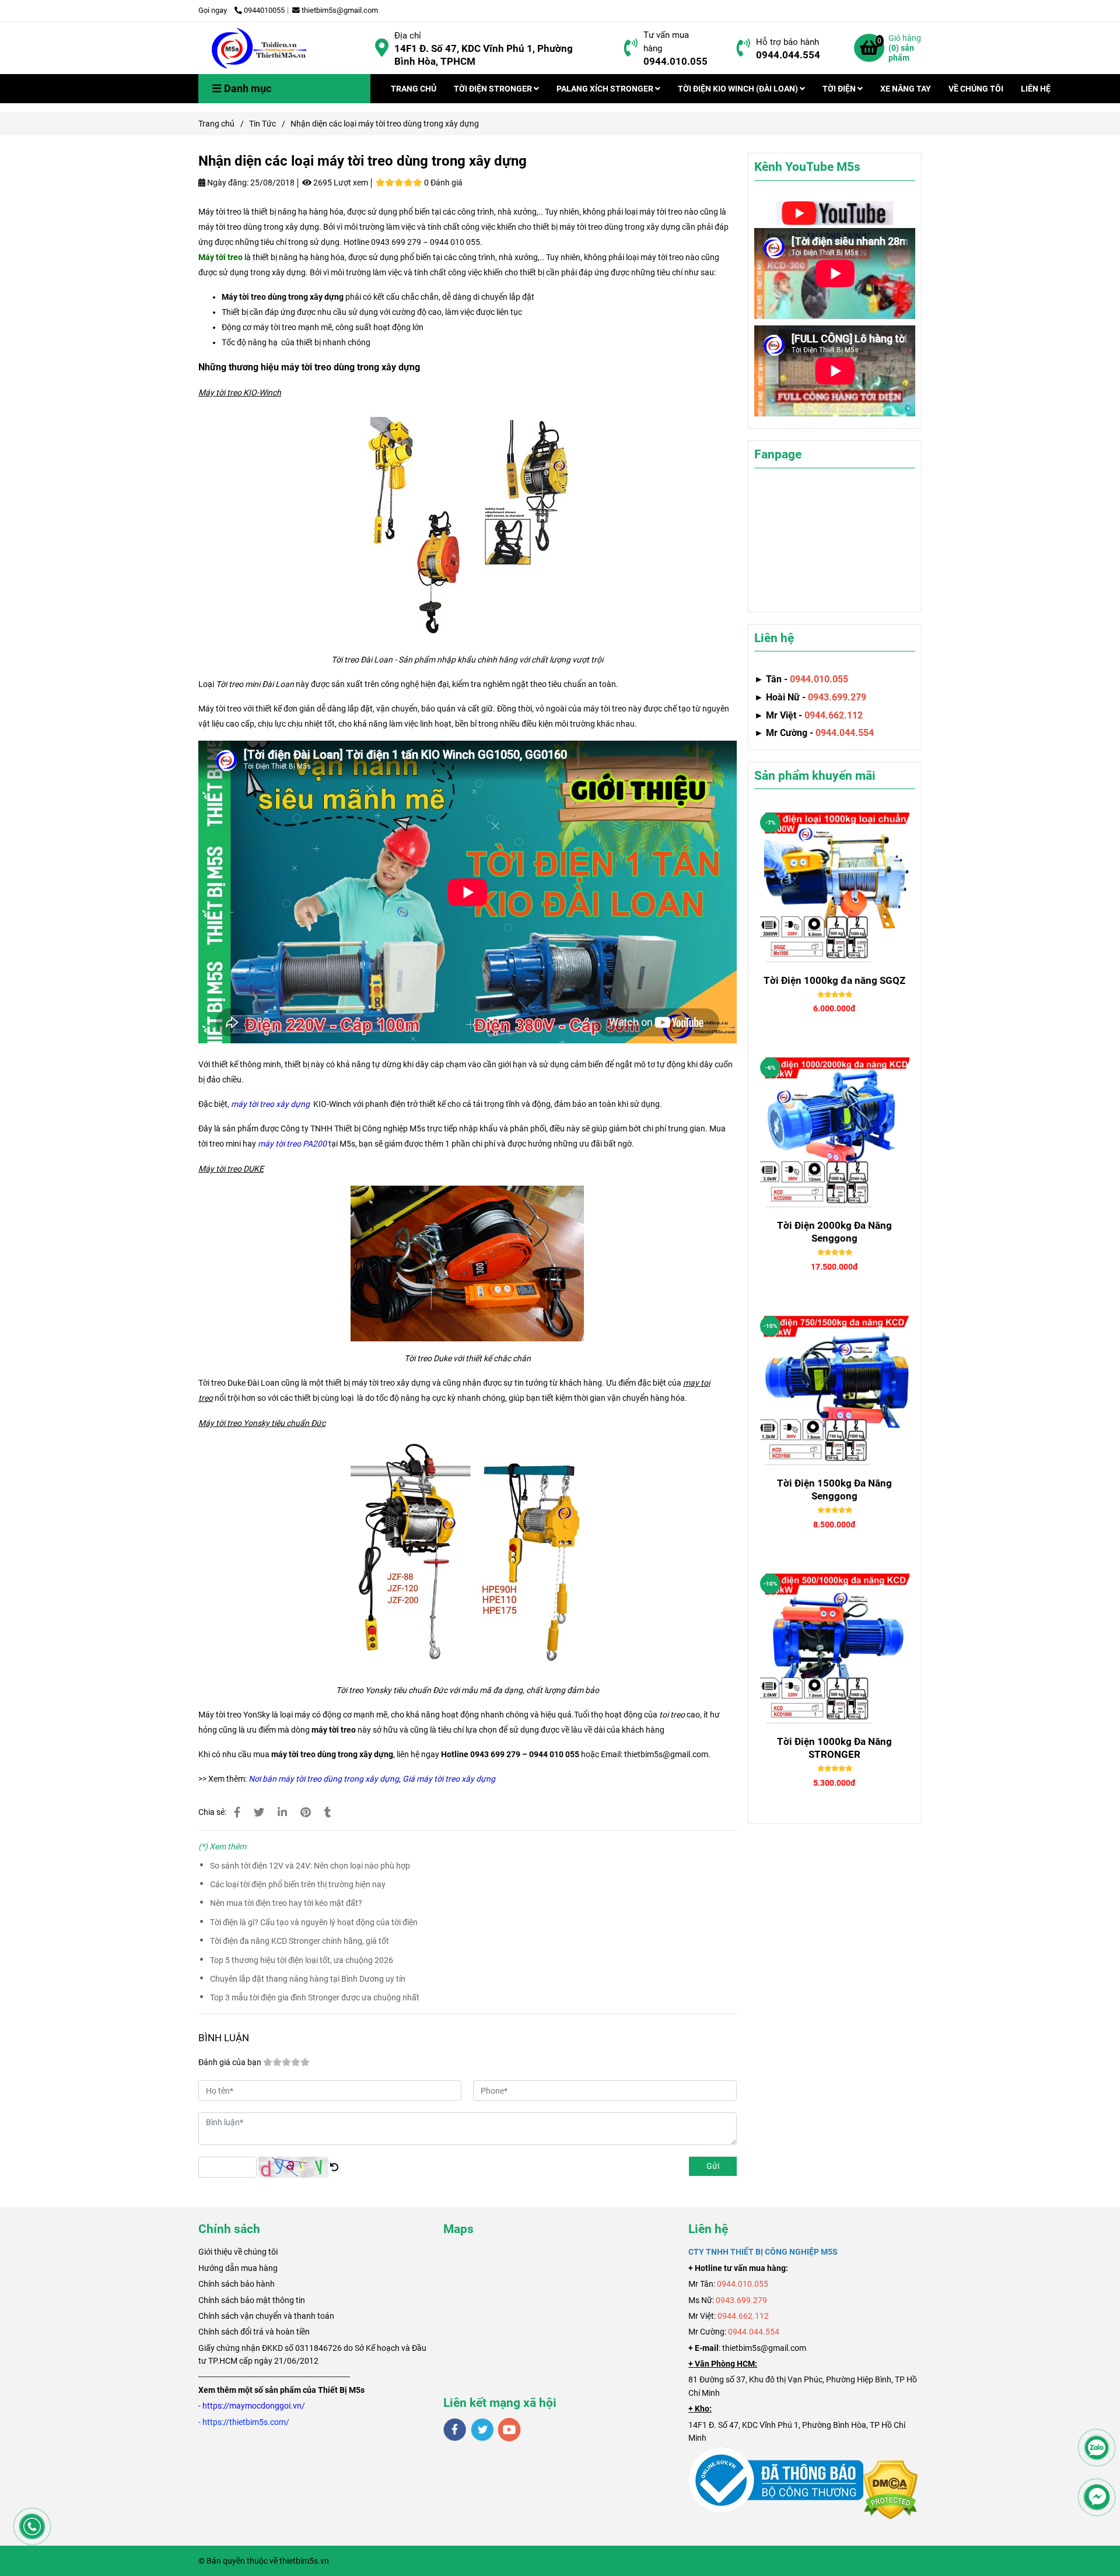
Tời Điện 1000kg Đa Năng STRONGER (834, 1748)
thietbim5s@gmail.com (340, 10)
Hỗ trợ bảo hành (787, 42)
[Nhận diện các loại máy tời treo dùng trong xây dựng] (260, 48)
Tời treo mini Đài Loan (255, 684)
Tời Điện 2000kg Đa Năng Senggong (834, 1232)
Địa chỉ (408, 36)
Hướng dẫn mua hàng (238, 2268)
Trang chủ (216, 124)
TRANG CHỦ (414, 89)
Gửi (713, 2166)
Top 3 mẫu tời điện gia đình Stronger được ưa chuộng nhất (315, 1997)
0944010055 (264, 10)
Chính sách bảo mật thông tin (252, 2300)
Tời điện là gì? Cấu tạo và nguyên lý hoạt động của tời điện (314, 1922)
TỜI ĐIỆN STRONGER (494, 89)
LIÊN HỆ (1036, 89)
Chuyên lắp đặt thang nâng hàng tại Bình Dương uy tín (308, 1979)
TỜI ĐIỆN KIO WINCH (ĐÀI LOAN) (739, 89)
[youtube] (510, 2430)
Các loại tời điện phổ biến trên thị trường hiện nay (298, 1884)
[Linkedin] (282, 1812)
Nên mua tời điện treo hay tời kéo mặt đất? (286, 1903)
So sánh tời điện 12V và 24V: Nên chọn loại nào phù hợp (310, 1866)
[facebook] (455, 2430)
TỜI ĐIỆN (840, 89)
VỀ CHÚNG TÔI (976, 89)
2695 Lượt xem (340, 183)
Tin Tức (262, 124)
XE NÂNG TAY (906, 89)
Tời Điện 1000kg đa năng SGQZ (834, 980)
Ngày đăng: (227, 183)
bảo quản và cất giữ (457, 709)
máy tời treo (334, 1730)
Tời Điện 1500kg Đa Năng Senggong (834, 1489)
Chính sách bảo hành (237, 2284)
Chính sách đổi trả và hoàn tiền (254, 2332)
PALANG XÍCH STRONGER (606, 89)
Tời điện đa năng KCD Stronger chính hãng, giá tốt (300, 1941)
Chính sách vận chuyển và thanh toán (266, 2316)
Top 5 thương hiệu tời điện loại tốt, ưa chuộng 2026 (302, 1960)
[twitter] (482, 2430)
